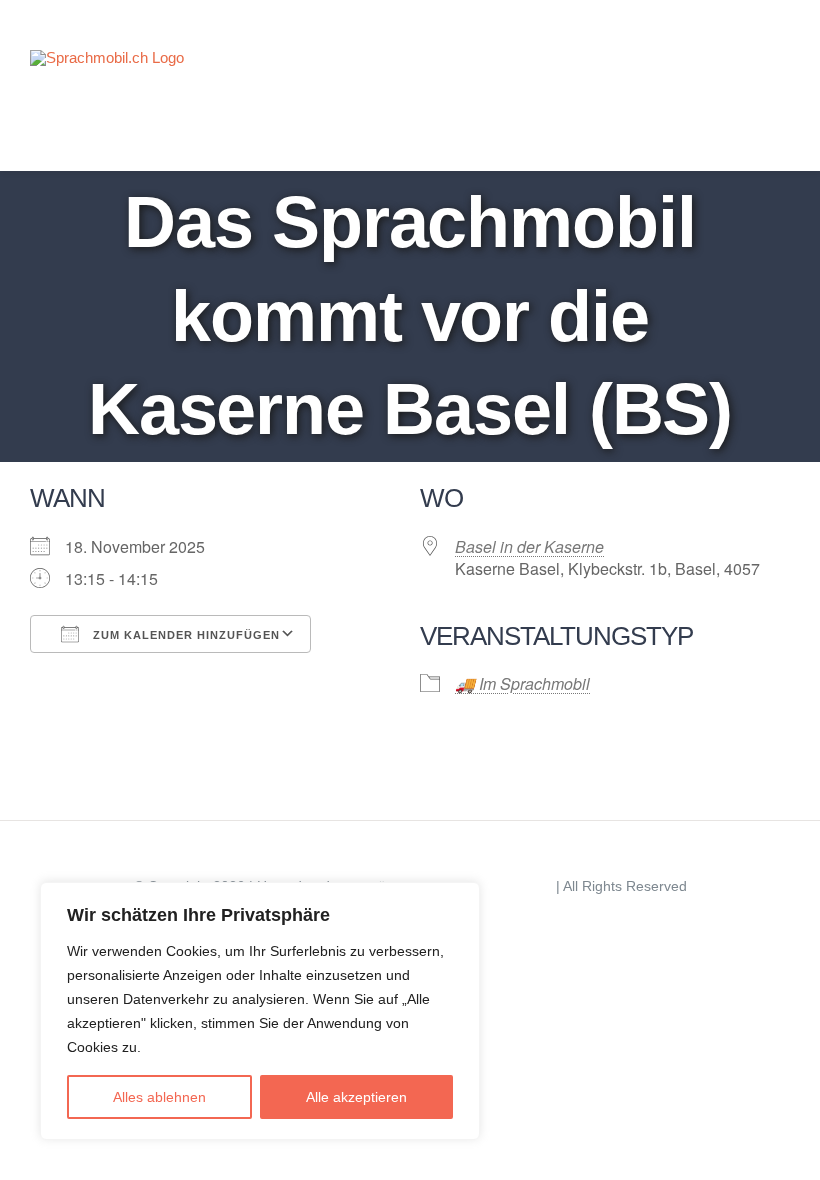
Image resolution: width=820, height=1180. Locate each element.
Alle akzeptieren (356, 1097)
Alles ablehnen (159, 1097)
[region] (260, 1011)
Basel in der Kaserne (529, 546)
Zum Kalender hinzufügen (184, 635)
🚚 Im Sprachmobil (522, 683)
